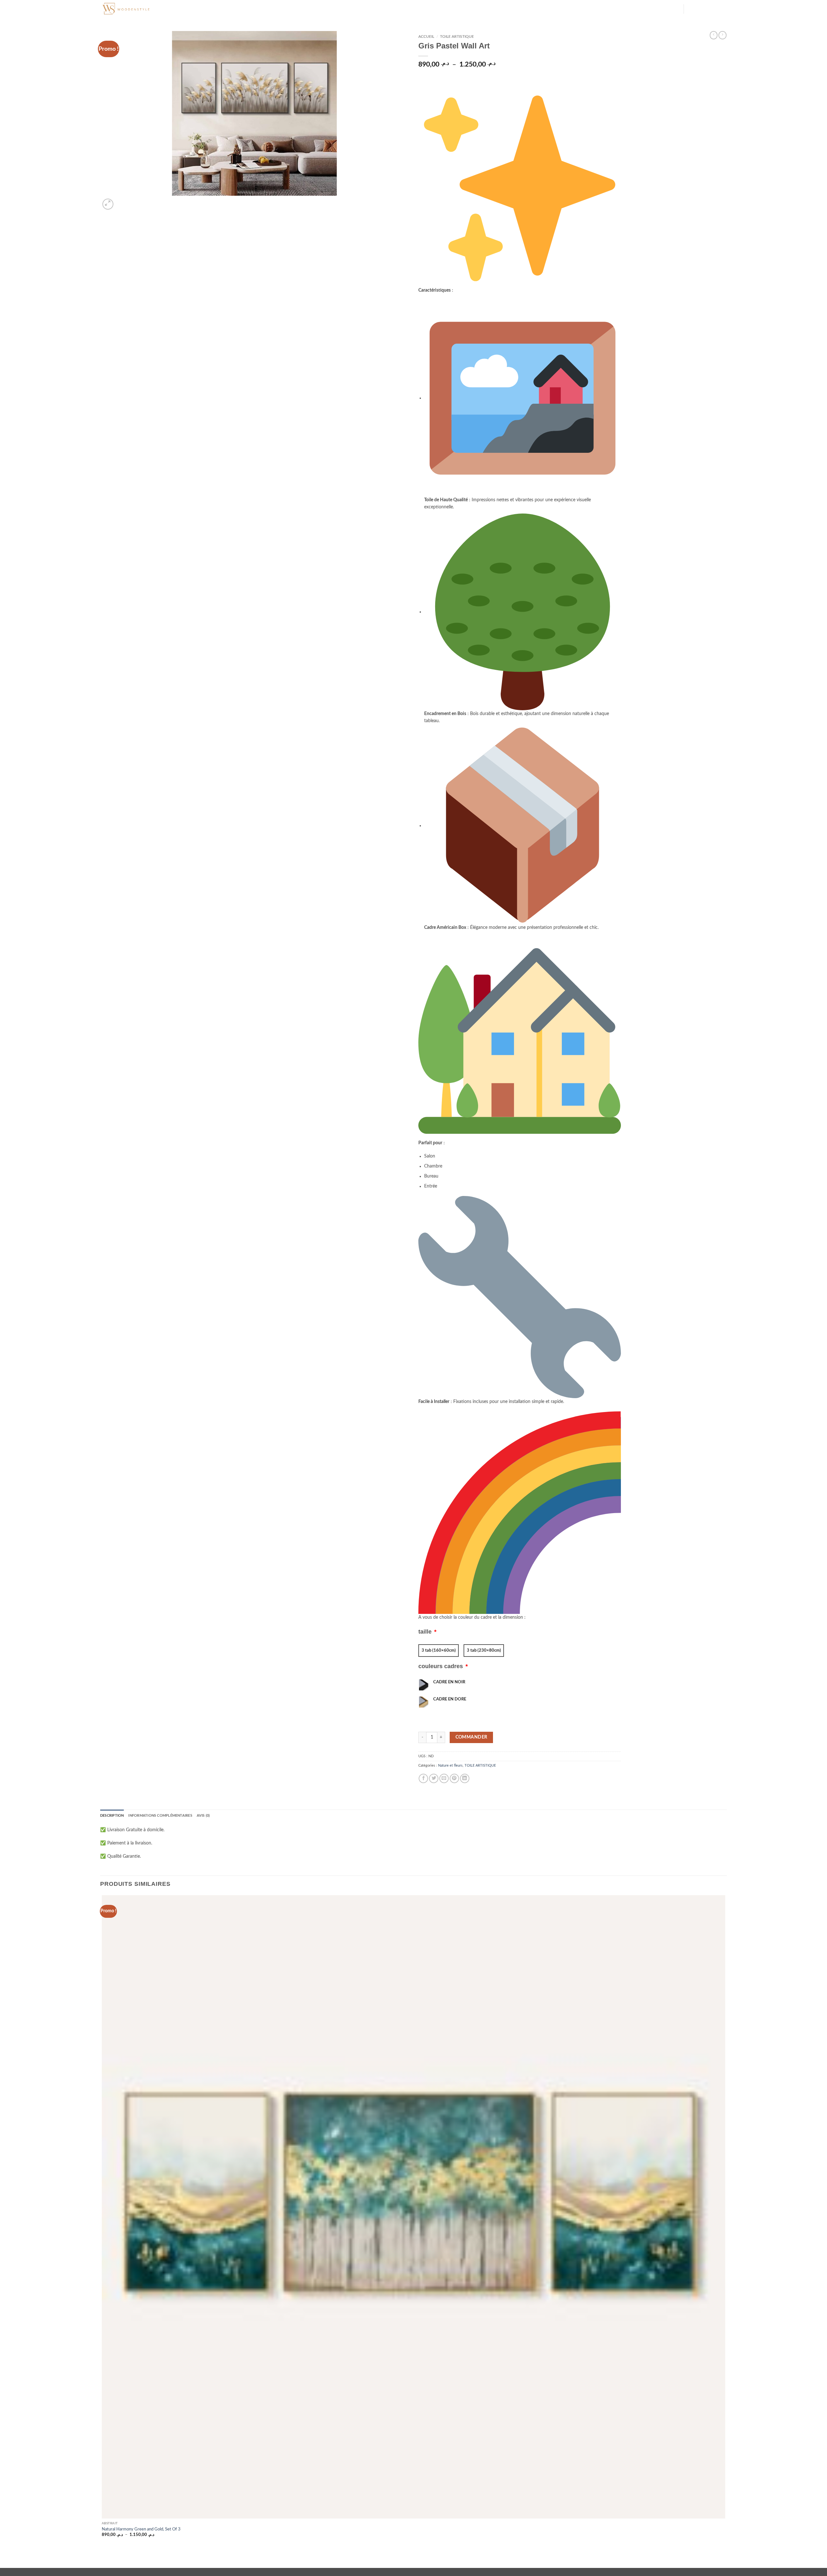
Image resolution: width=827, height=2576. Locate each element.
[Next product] (714, 35)
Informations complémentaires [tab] (160, 1816)
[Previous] (103, 2558)
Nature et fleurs (450, 1766)
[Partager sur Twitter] (434, 1778)
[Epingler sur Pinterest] (454, 1778)
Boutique (283, 9)
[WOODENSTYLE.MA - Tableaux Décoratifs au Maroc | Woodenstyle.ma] (132, 9)
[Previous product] (722, 35)
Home (189, 9)
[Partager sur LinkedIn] (465, 1778)
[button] (676, 10)
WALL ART (259, 9)
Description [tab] (112, 1816)
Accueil (426, 36)
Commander (471, 1737)
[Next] (121, 201)
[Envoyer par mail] (444, 1778)
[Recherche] (177, 9)
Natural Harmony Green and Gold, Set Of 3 (141, 2529)
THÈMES (206, 9)
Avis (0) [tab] (203, 1816)
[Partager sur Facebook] (423, 1778)
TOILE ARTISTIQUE (457, 36)
